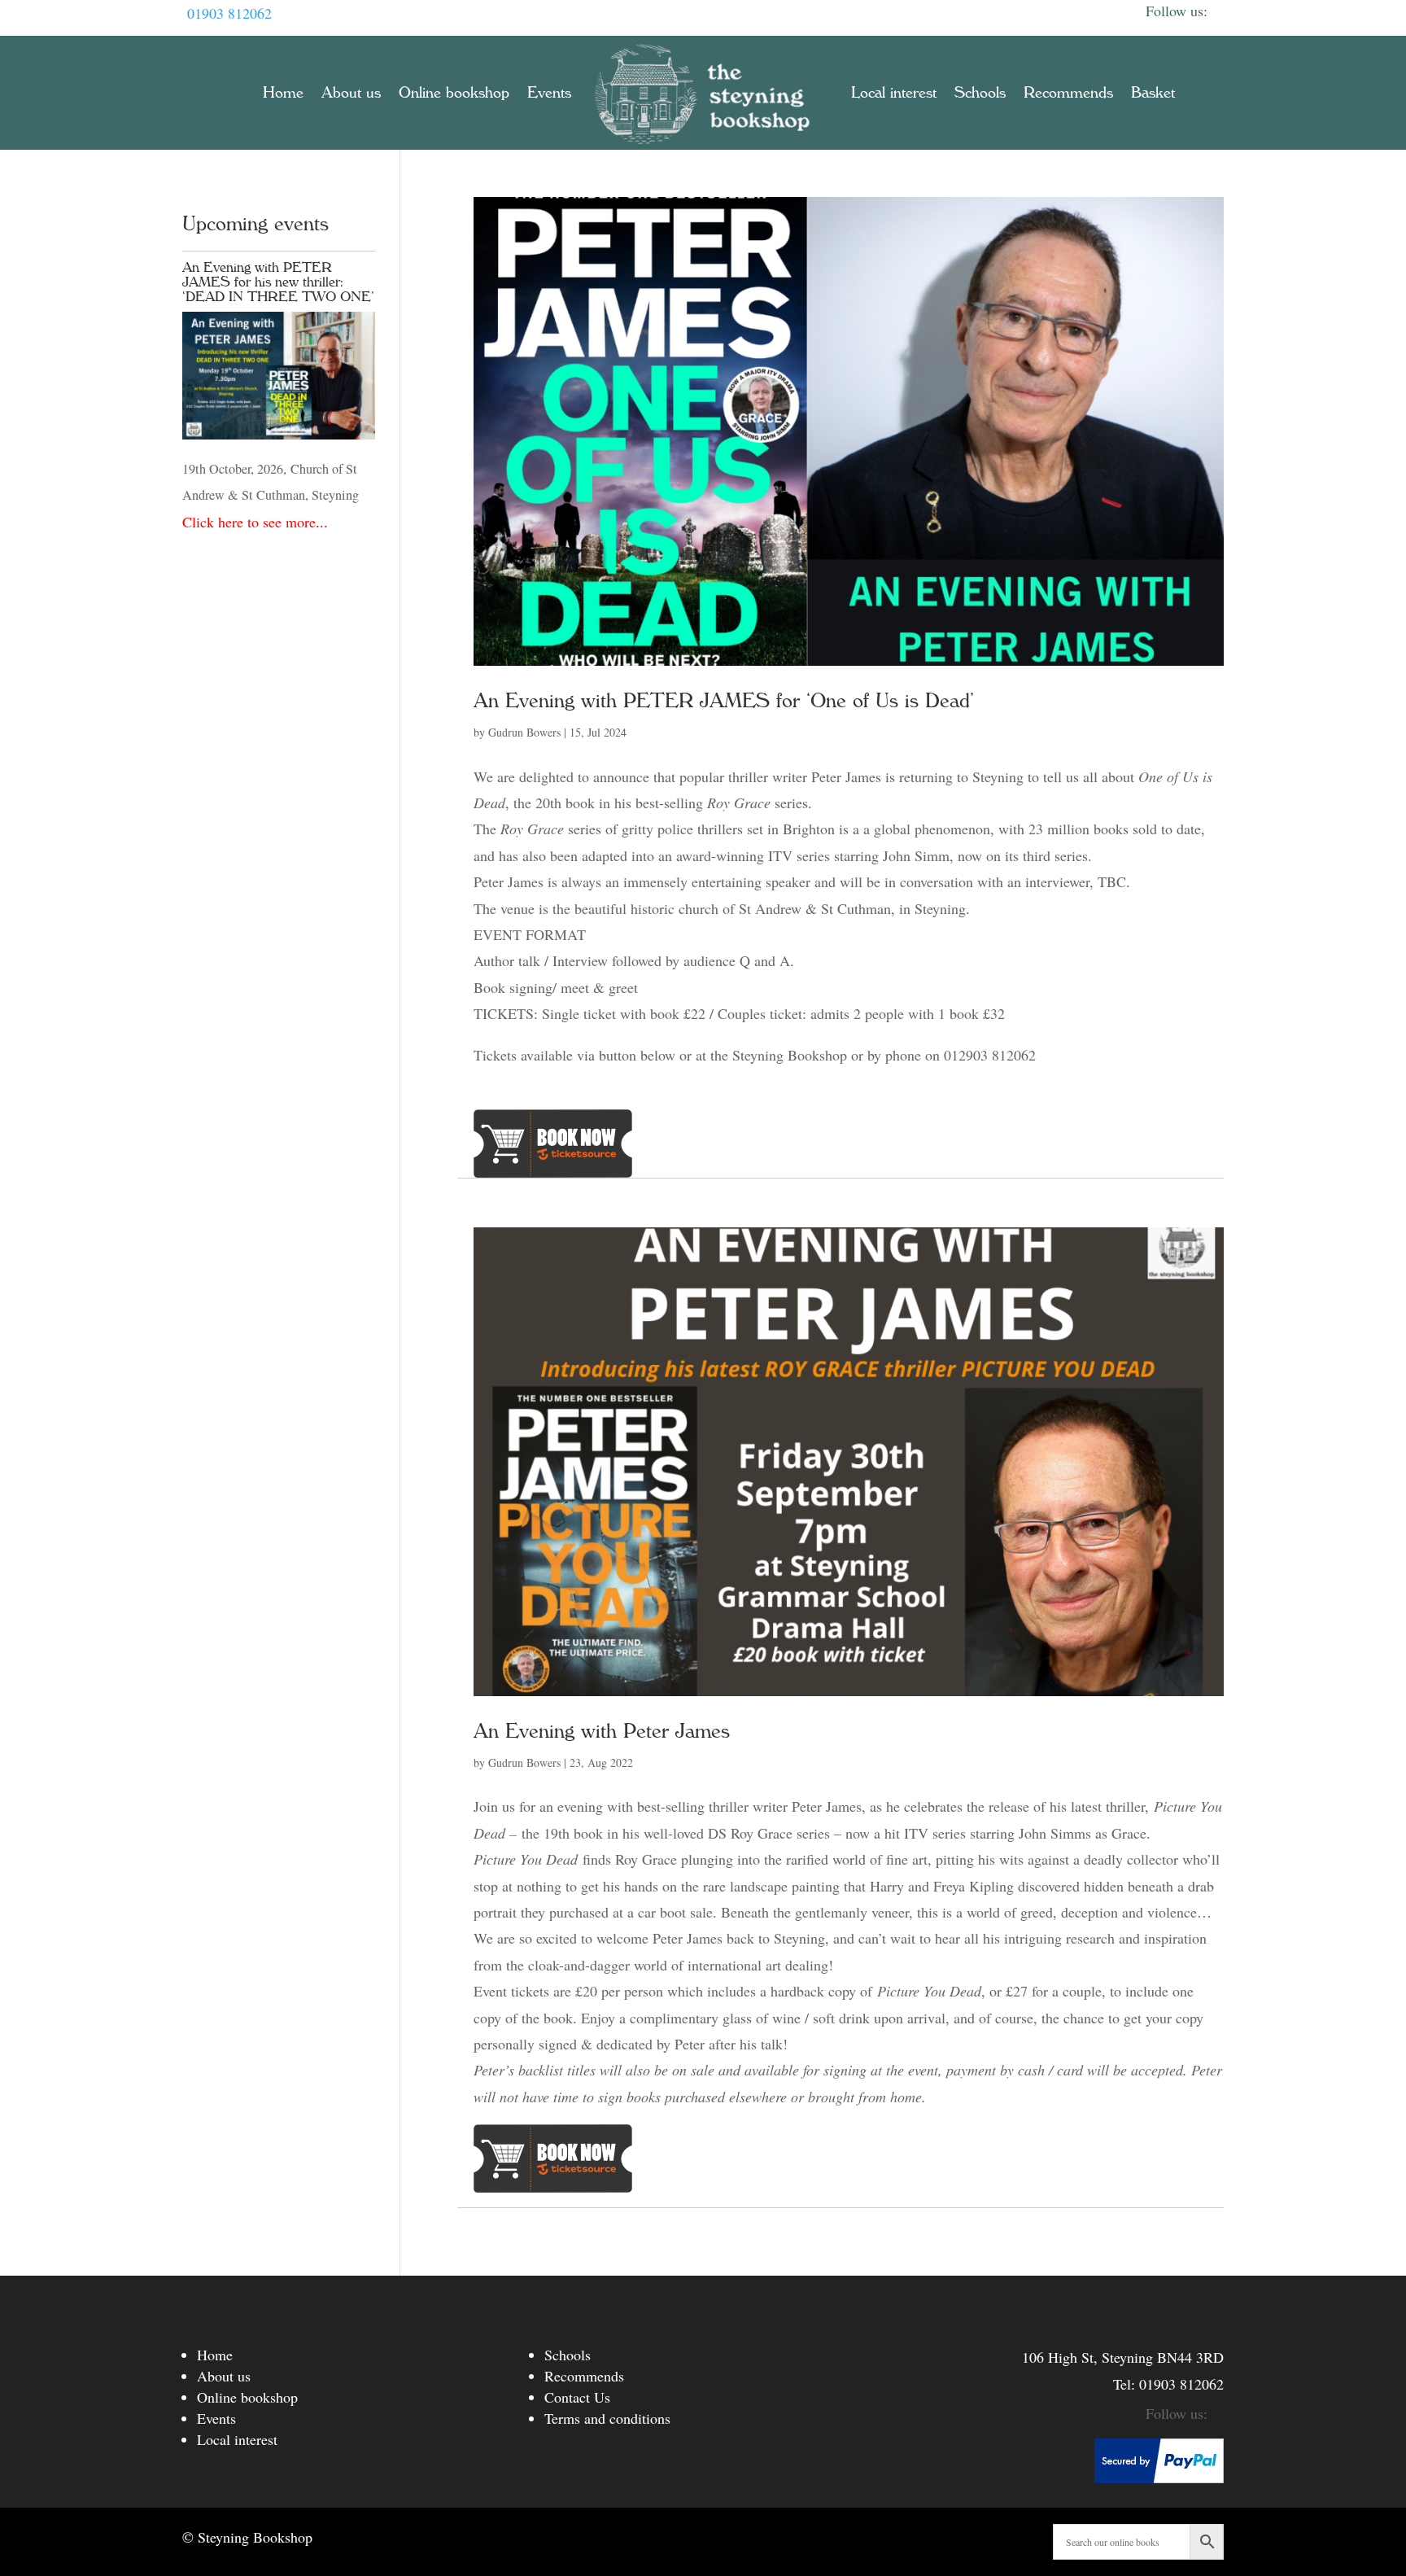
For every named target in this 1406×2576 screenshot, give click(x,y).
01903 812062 (229, 13)
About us (351, 93)
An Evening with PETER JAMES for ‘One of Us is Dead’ (724, 701)
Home (283, 93)
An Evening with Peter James (602, 1731)
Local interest (894, 93)
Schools (980, 93)
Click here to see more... (255, 522)
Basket (1153, 93)
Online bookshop (454, 93)
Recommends (1068, 93)
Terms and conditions (607, 2418)
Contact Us (577, 2397)
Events (549, 93)
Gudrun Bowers (524, 732)
